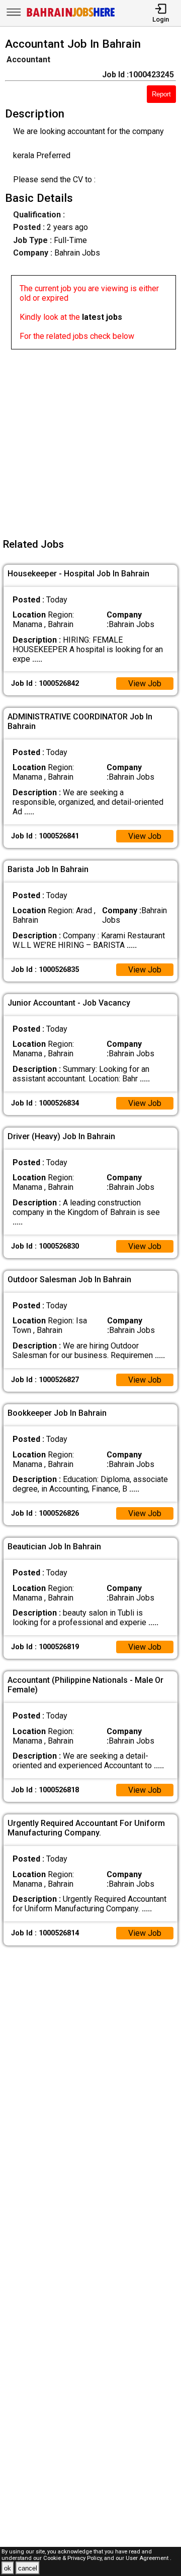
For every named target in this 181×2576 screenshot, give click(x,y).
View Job (145, 684)
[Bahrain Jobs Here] (71, 16)
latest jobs (102, 317)
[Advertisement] (90, 440)
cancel (28, 2568)
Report (161, 94)
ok (8, 2568)
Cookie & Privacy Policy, (74, 2558)
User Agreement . (149, 2558)
